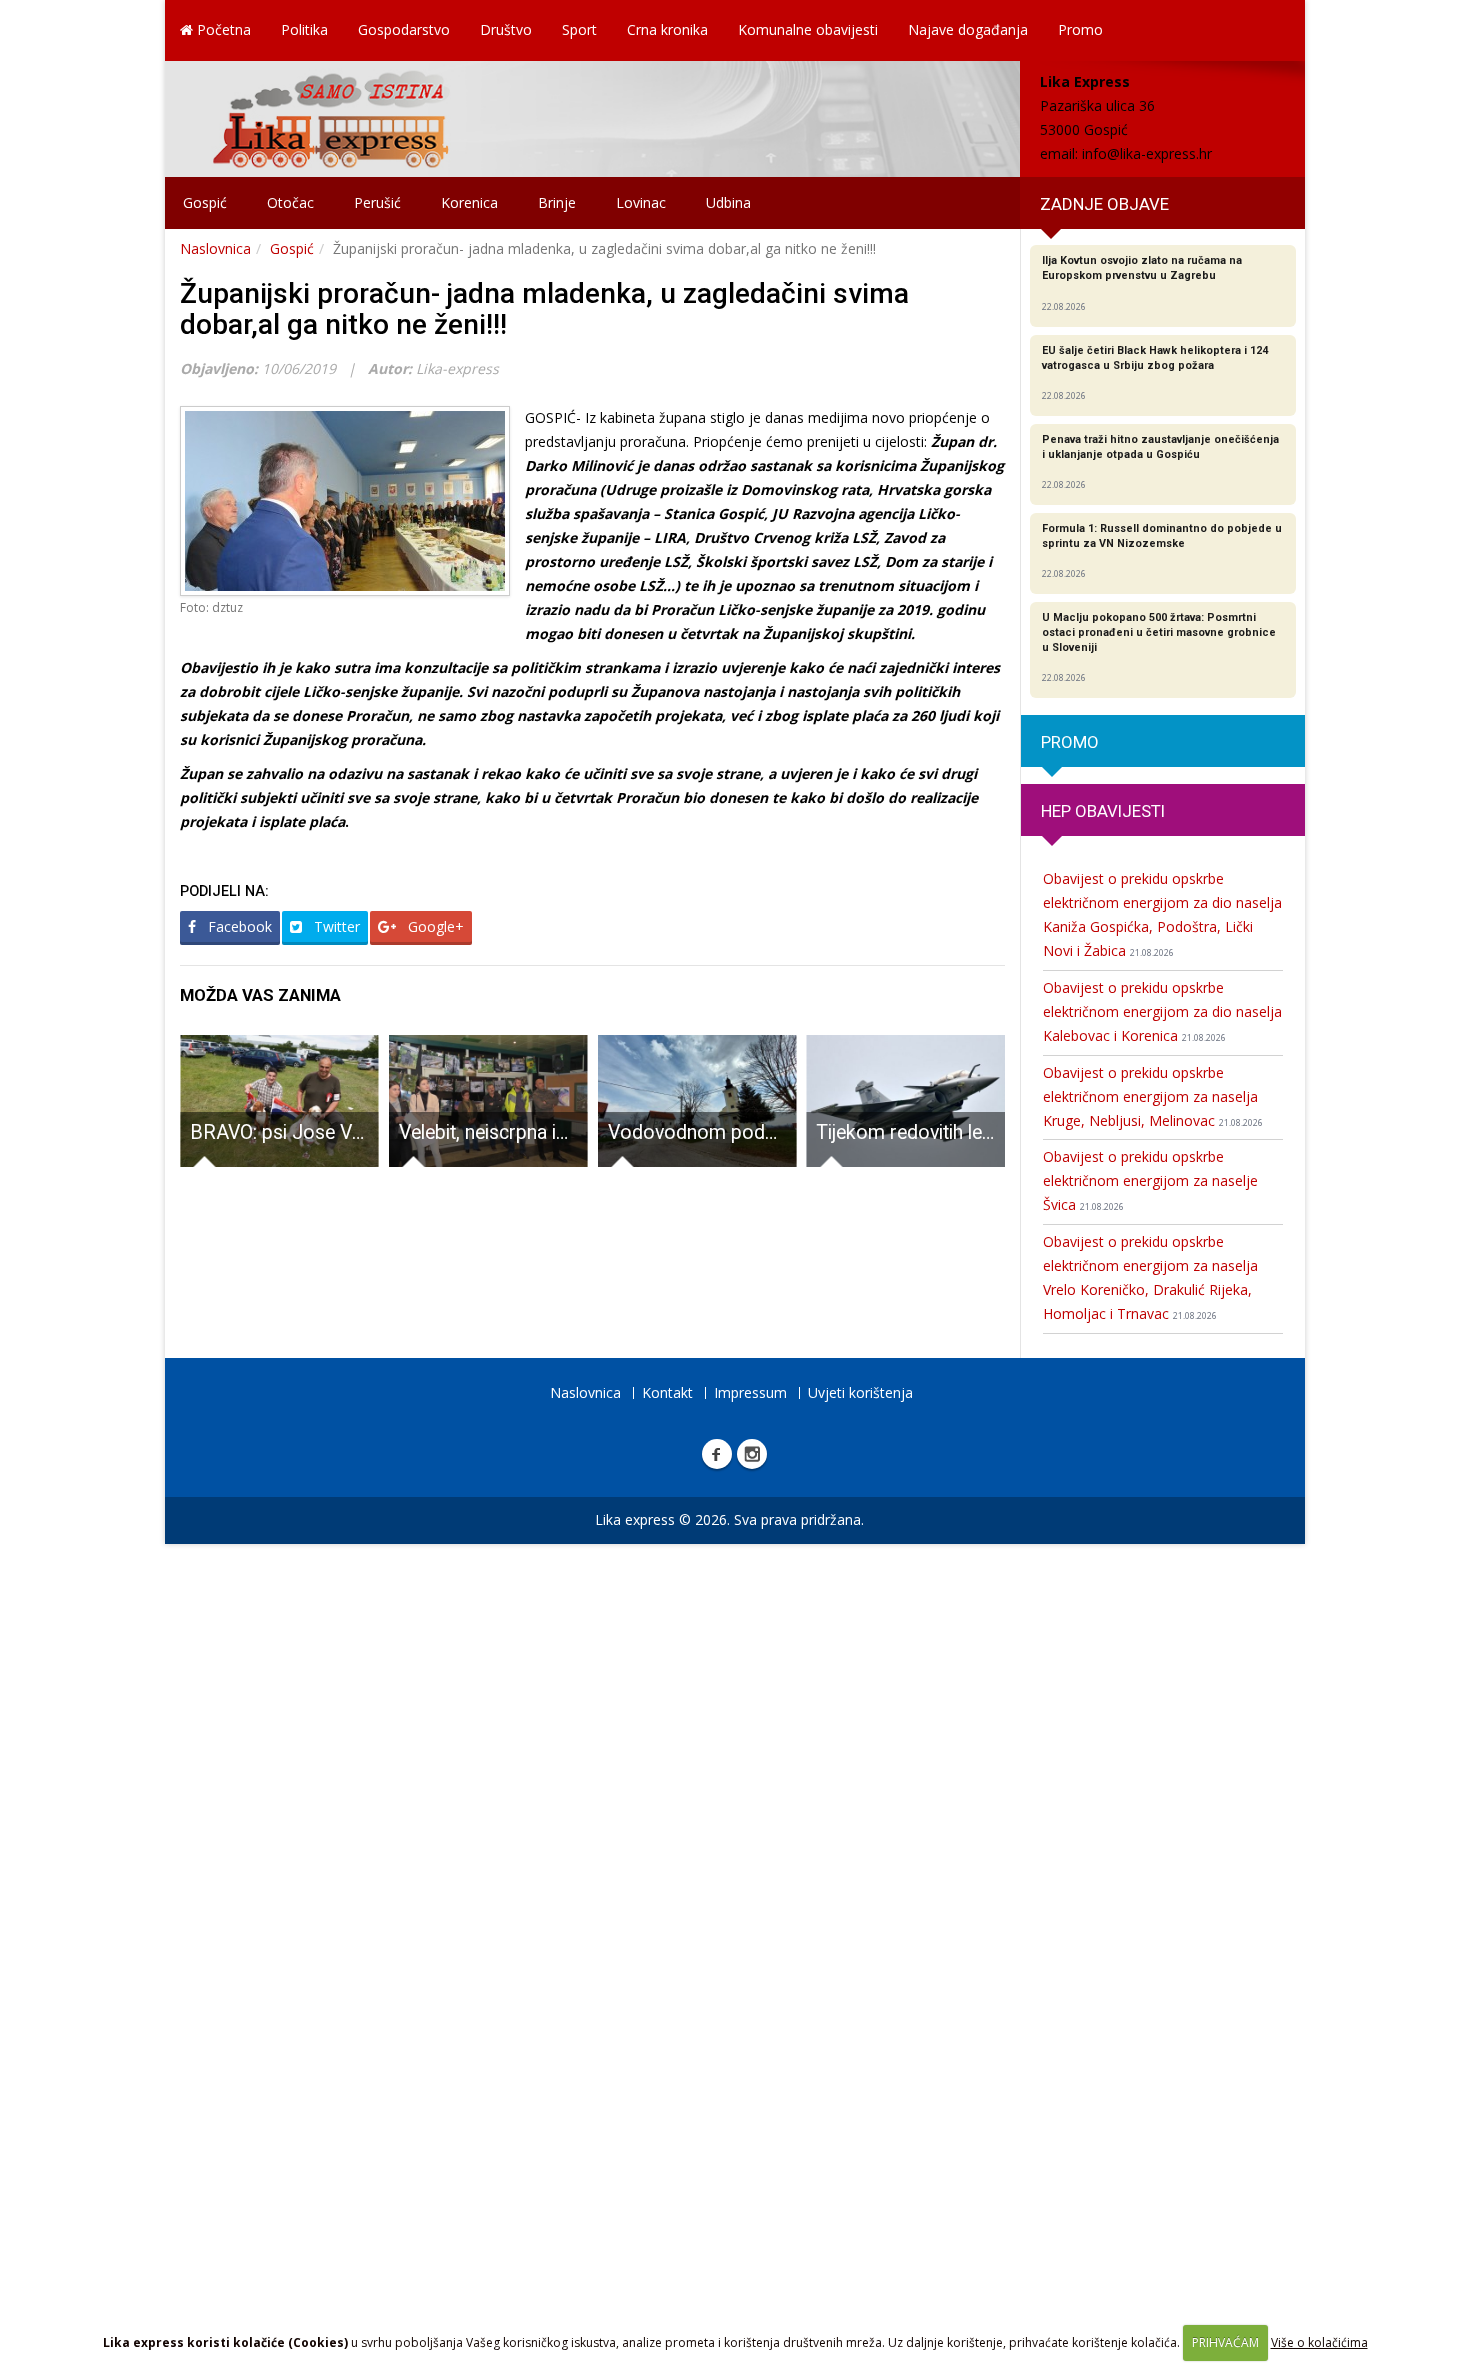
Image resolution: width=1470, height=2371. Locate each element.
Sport (579, 29)
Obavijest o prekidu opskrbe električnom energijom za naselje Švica (1150, 1180)
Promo (1080, 29)
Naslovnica (215, 248)
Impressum (750, 1392)
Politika (304, 29)
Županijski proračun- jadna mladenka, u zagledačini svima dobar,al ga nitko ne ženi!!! (544, 309)
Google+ (434, 926)
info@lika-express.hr (1147, 153)
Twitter (335, 926)
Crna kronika (667, 29)
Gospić (205, 202)
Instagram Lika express (752, 1454)
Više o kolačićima (1319, 2342)
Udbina (728, 202)
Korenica (469, 202)
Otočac (290, 202)
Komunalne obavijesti (808, 29)
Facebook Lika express (717, 1454)
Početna (222, 29)
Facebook (238, 926)
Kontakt (667, 1392)
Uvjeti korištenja (860, 1392)
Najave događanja (968, 29)
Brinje (557, 202)
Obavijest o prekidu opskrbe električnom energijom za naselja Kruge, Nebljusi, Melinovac (1153, 1096)
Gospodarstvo (404, 29)
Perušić (377, 202)
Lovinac (641, 202)
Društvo (506, 29)
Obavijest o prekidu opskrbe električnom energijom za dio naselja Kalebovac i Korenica (1162, 1011)
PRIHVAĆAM (1225, 2342)
